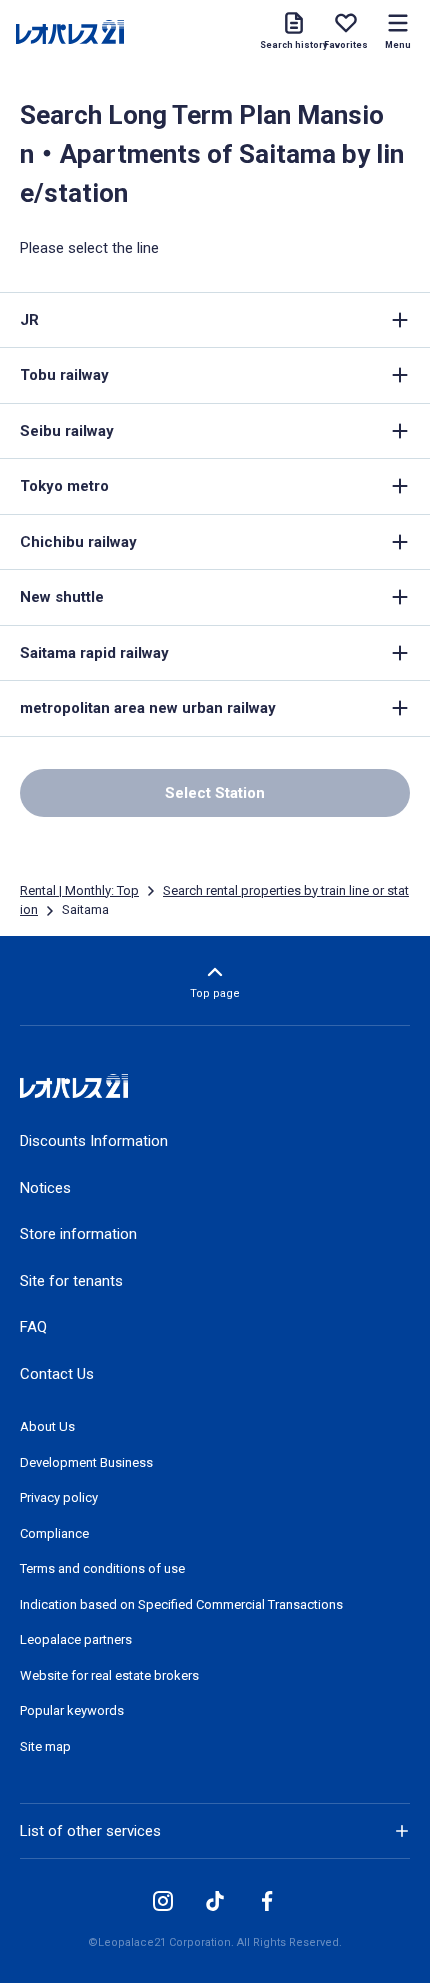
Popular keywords (72, 1710)
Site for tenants (71, 1281)
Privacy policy (59, 1497)
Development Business (86, 1462)
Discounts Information (94, 1141)
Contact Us (57, 1374)
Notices (45, 1188)
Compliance (54, 1533)
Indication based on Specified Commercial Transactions (181, 1604)
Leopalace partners (76, 1639)
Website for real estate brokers (109, 1675)
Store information (78, 1234)
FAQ (33, 1327)
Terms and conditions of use (102, 1568)
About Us (47, 1426)
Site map (45, 1746)
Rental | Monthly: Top (79, 890)
